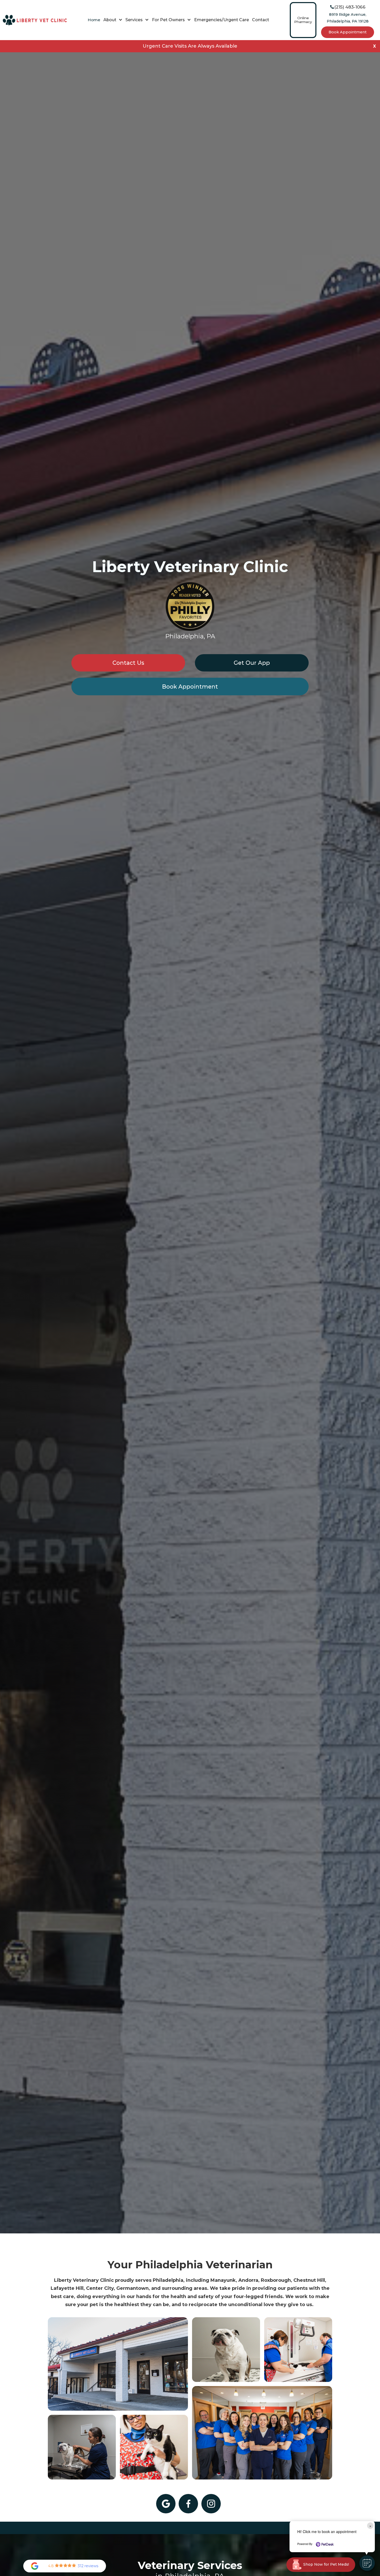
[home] (35, 20)
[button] (113, 20)
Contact (261, 20)
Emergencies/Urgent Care (222, 20)
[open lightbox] (118, 2364)
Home (94, 20)
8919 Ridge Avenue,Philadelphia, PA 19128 (348, 18)
